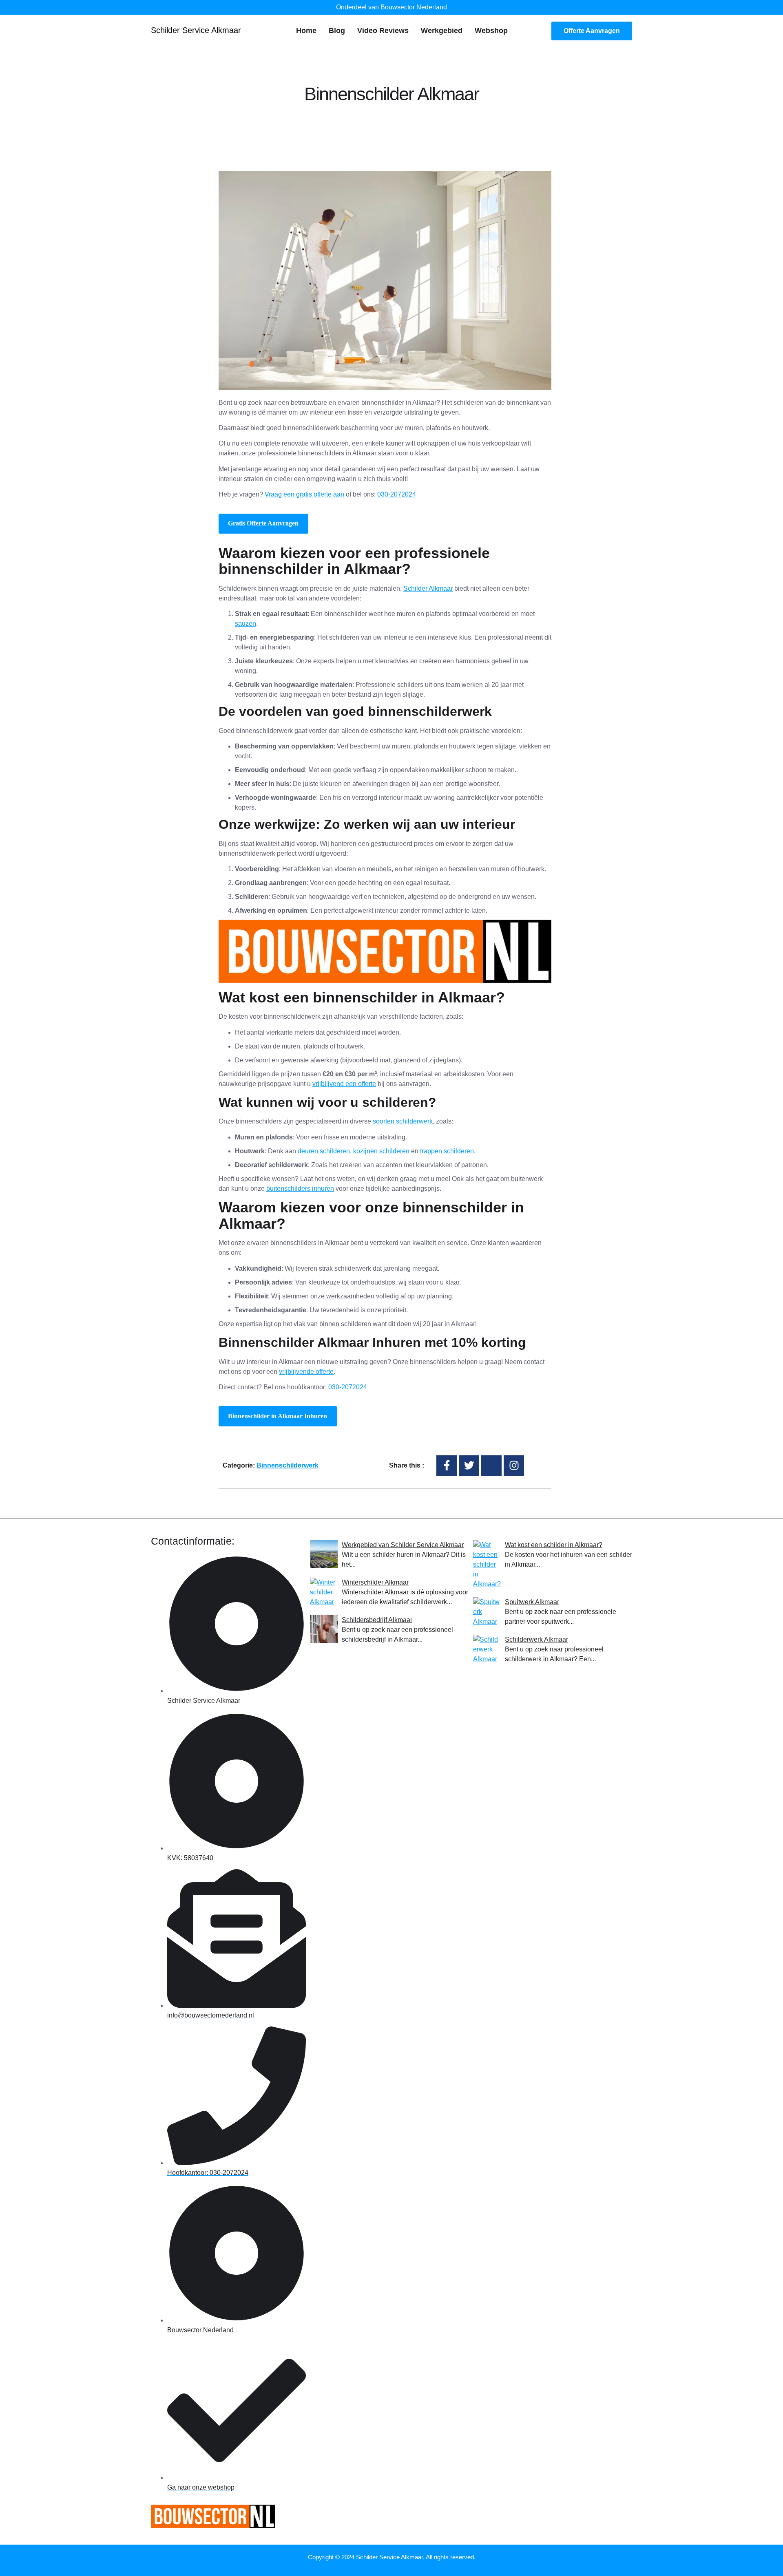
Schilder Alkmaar (428, 588)
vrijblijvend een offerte (344, 1084)
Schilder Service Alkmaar (196, 30)
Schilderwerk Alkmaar (536, 1639)
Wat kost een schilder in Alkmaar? (554, 1545)
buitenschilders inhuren (300, 1189)
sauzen (246, 624)
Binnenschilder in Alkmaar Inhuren (278, 1416)
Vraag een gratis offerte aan (304, 494)
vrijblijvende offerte (306, 1372)
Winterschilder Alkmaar (375, 1582)
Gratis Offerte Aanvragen (263, 523)
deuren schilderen (324, 1151)
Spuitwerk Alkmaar (532, 1602)
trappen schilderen (447, 1151)
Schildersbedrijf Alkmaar (377, 1620)
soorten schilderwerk (403, 1121)
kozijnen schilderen (381, 1151)
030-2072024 (397, 494)
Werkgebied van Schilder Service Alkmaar (403, 1545)
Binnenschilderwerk (288, 1465)
